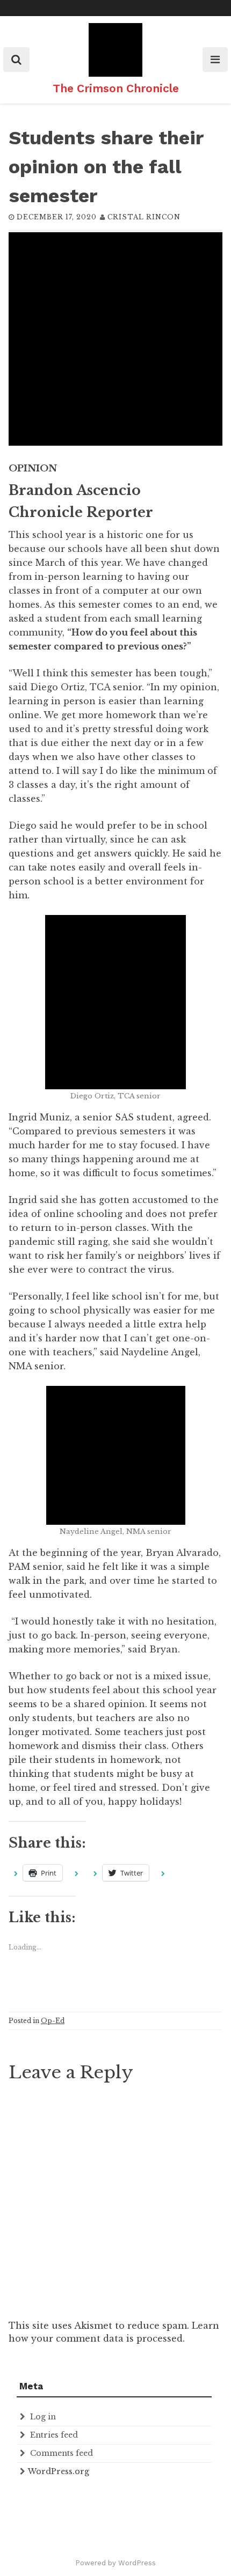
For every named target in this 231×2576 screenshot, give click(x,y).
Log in (43, 2417)
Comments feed (62, 2453)
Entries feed (54, 2435)
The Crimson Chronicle (116, 88)
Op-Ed (53, 2021)
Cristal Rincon (144, 217)
